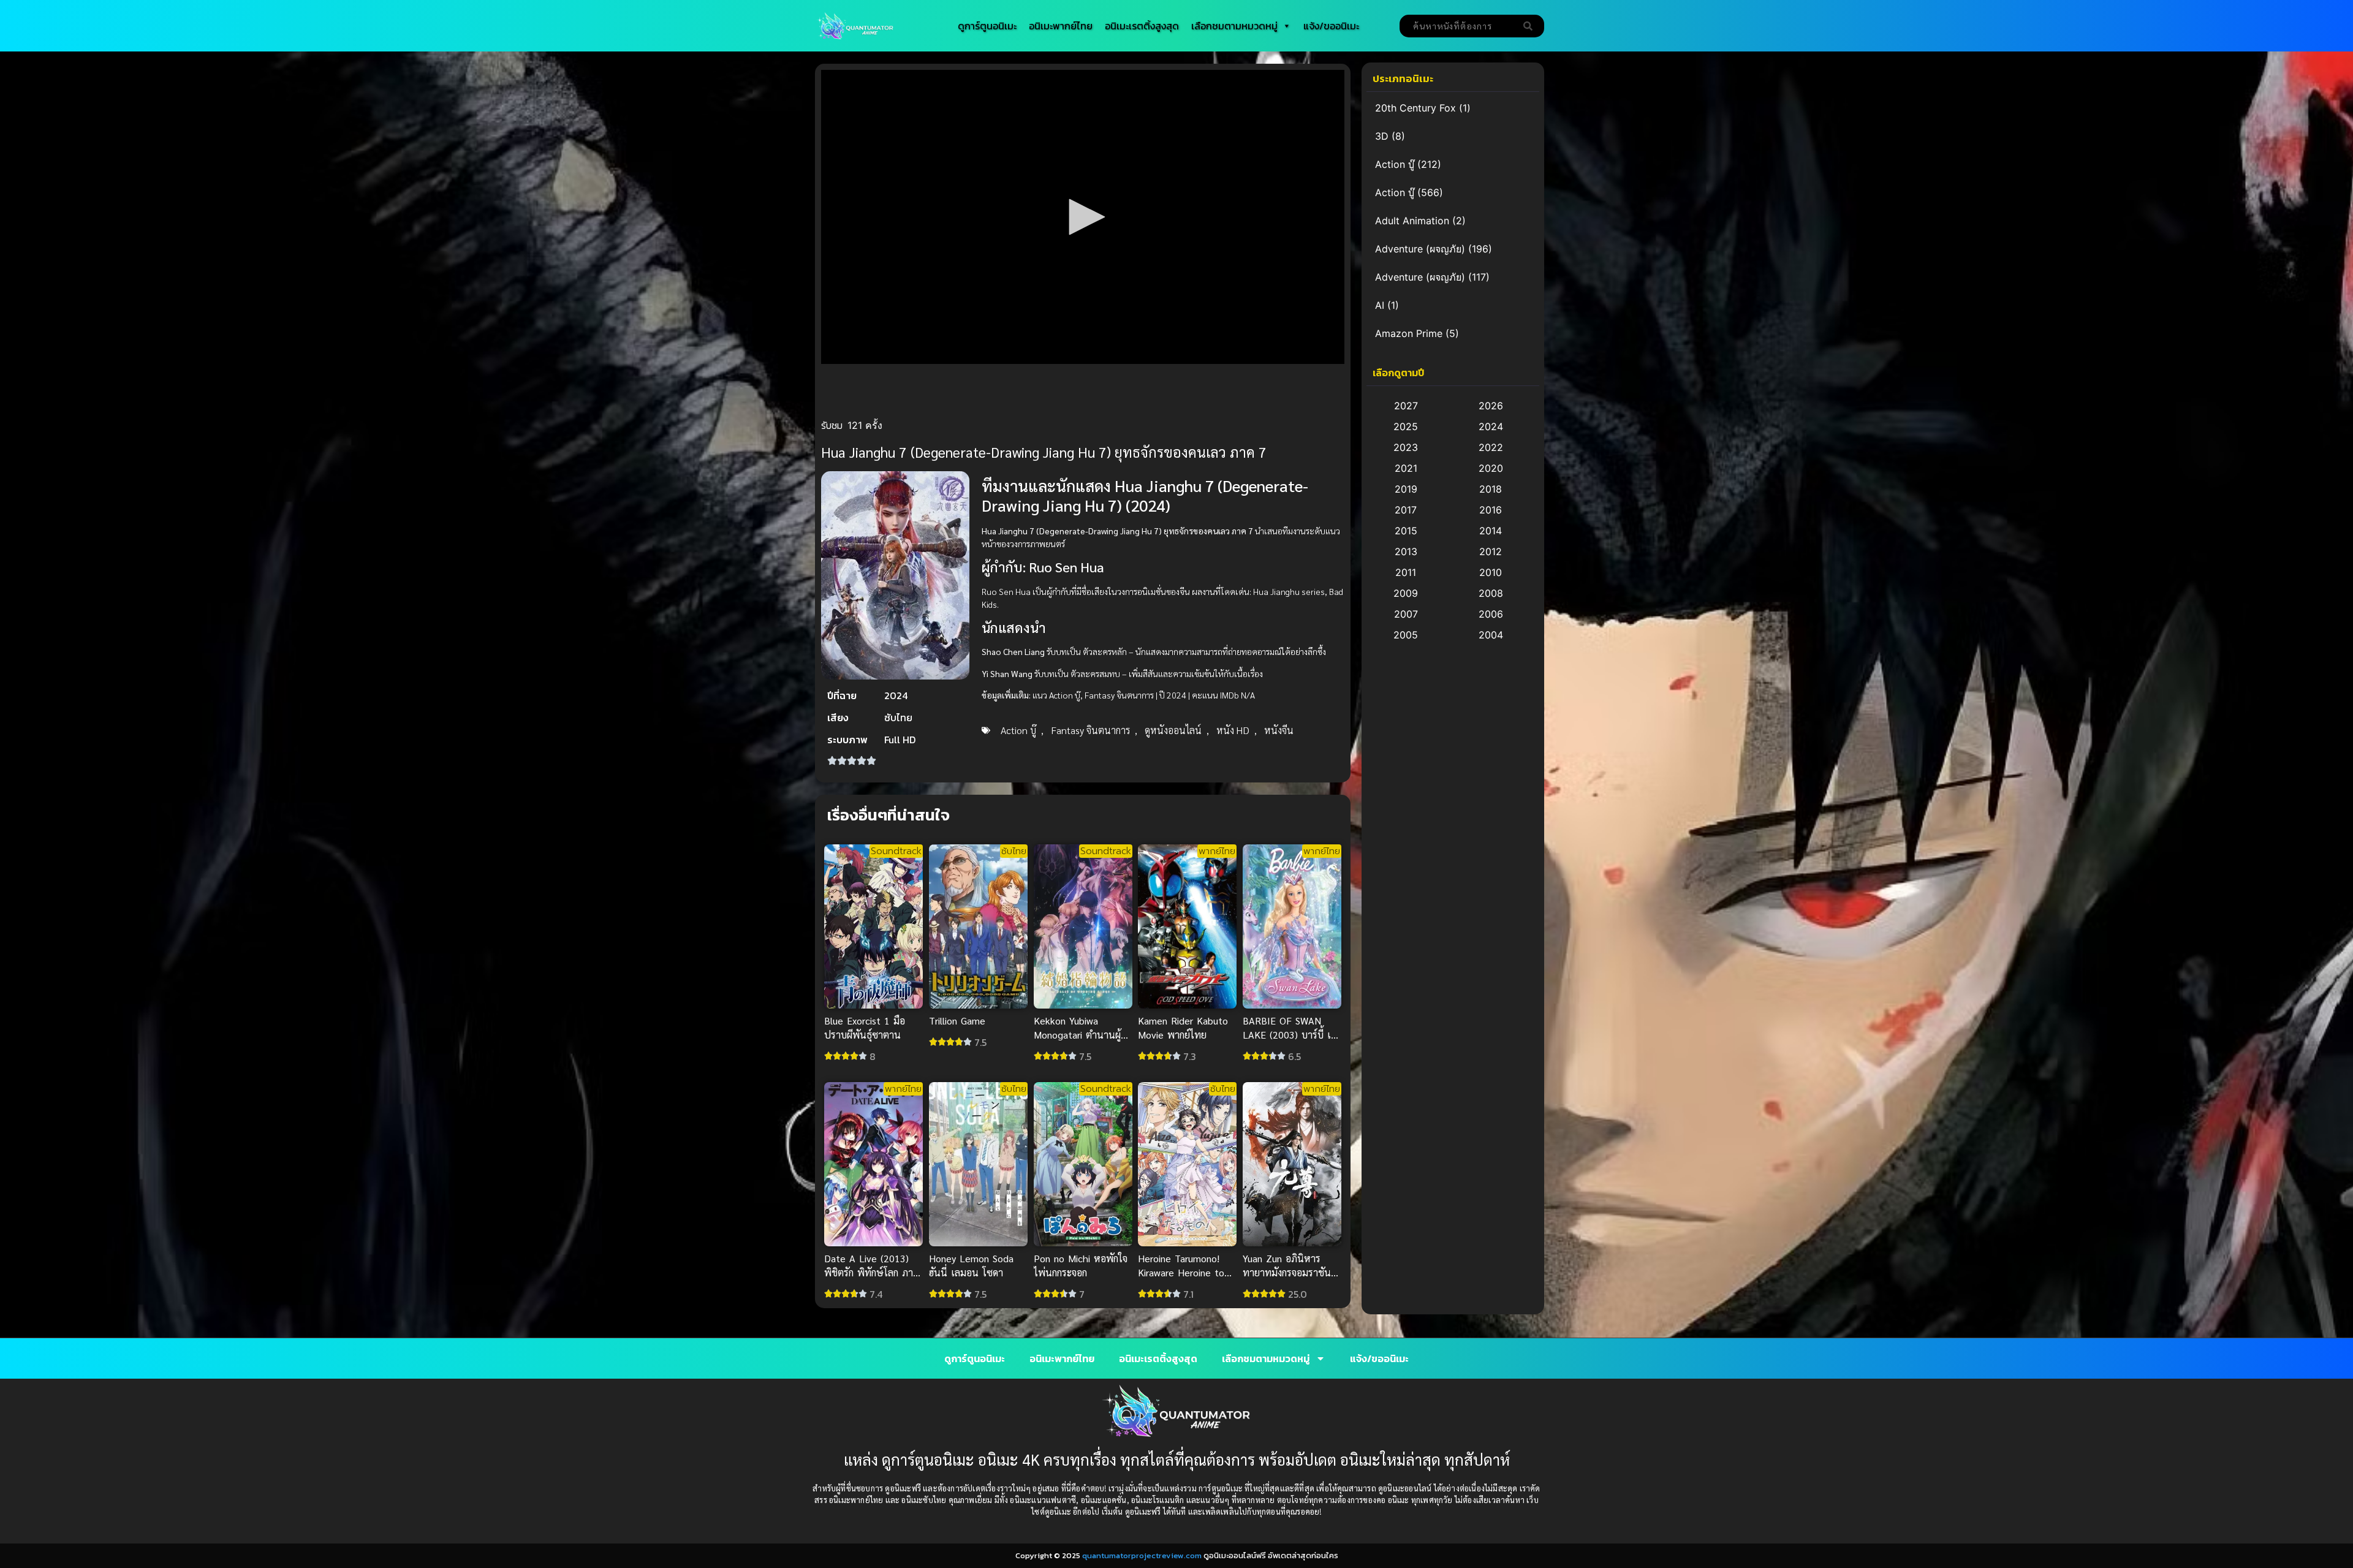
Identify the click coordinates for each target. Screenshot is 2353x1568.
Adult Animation (1412, 221)
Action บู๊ (1018, 730)
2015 (1406, 531)
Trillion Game (957, 1020)
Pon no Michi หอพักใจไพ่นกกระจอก (1081, 1265)
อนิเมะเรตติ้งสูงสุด (1142, 26)
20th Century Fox (1415, 108)
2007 (1406, 614)
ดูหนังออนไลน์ (1173, 730)
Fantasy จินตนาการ (1090, 730)
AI (1380, 305)
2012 (1491, 551)
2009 (1406, 593)
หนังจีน (1279, 730)
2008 (1491, 593)
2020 (1491, 468)
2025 (1406, 426)
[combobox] (1458, 26)
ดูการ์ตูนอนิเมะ (987, 26)
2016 (1491, 510)
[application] (1083, 217)
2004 (1491, 635)
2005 (1406, 635)
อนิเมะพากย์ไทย (1061, 26)
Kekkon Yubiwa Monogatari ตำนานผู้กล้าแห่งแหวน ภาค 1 (1078, 1034)
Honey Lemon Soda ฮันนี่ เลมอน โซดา (971, 1265)
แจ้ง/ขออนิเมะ (1331, 26)
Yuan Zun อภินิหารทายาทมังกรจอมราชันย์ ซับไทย (1290, 1272)
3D (1382, 136)
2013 (1406, 551)
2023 (1406, 447)
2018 (1491, 489)
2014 (1491, 531)
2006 (1491, 614)
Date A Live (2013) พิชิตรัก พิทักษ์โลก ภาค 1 (871, 1272)
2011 (1406, 572)
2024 (1491, 426)
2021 (1406, 468)
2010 (1491, 572)
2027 (1406, 406)
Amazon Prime (1409, 333)
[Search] (1530, 26)
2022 (1491, 447)
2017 (1406, 510)
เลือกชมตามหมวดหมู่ (1234, 26)
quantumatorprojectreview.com (1142, 1555)
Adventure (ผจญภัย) (1420, 249)
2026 (1491, 406)
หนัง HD (1233, 730)
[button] (1083, 217)
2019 (1406, 489)
